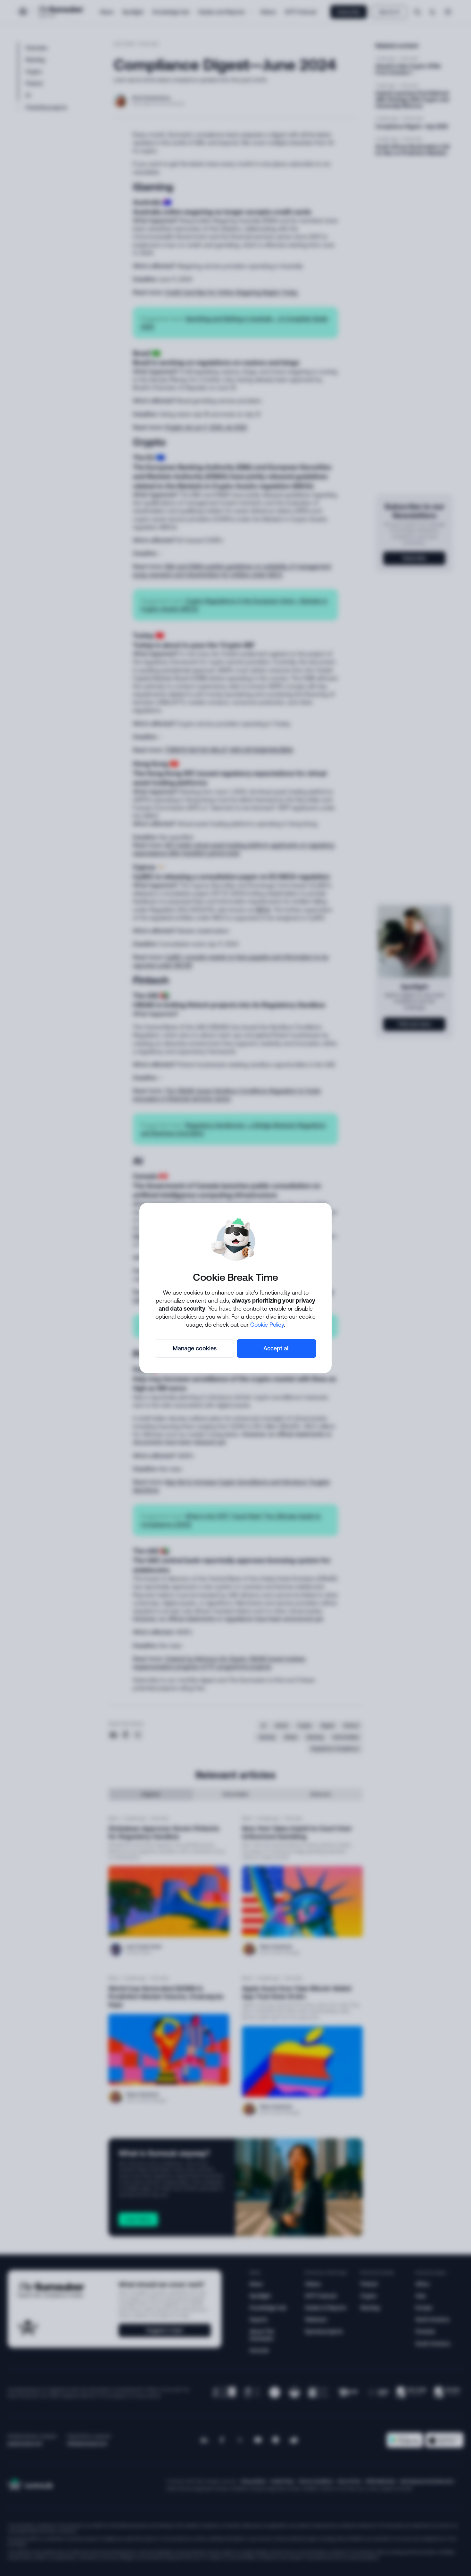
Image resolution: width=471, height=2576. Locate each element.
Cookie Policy (267, 1324)
